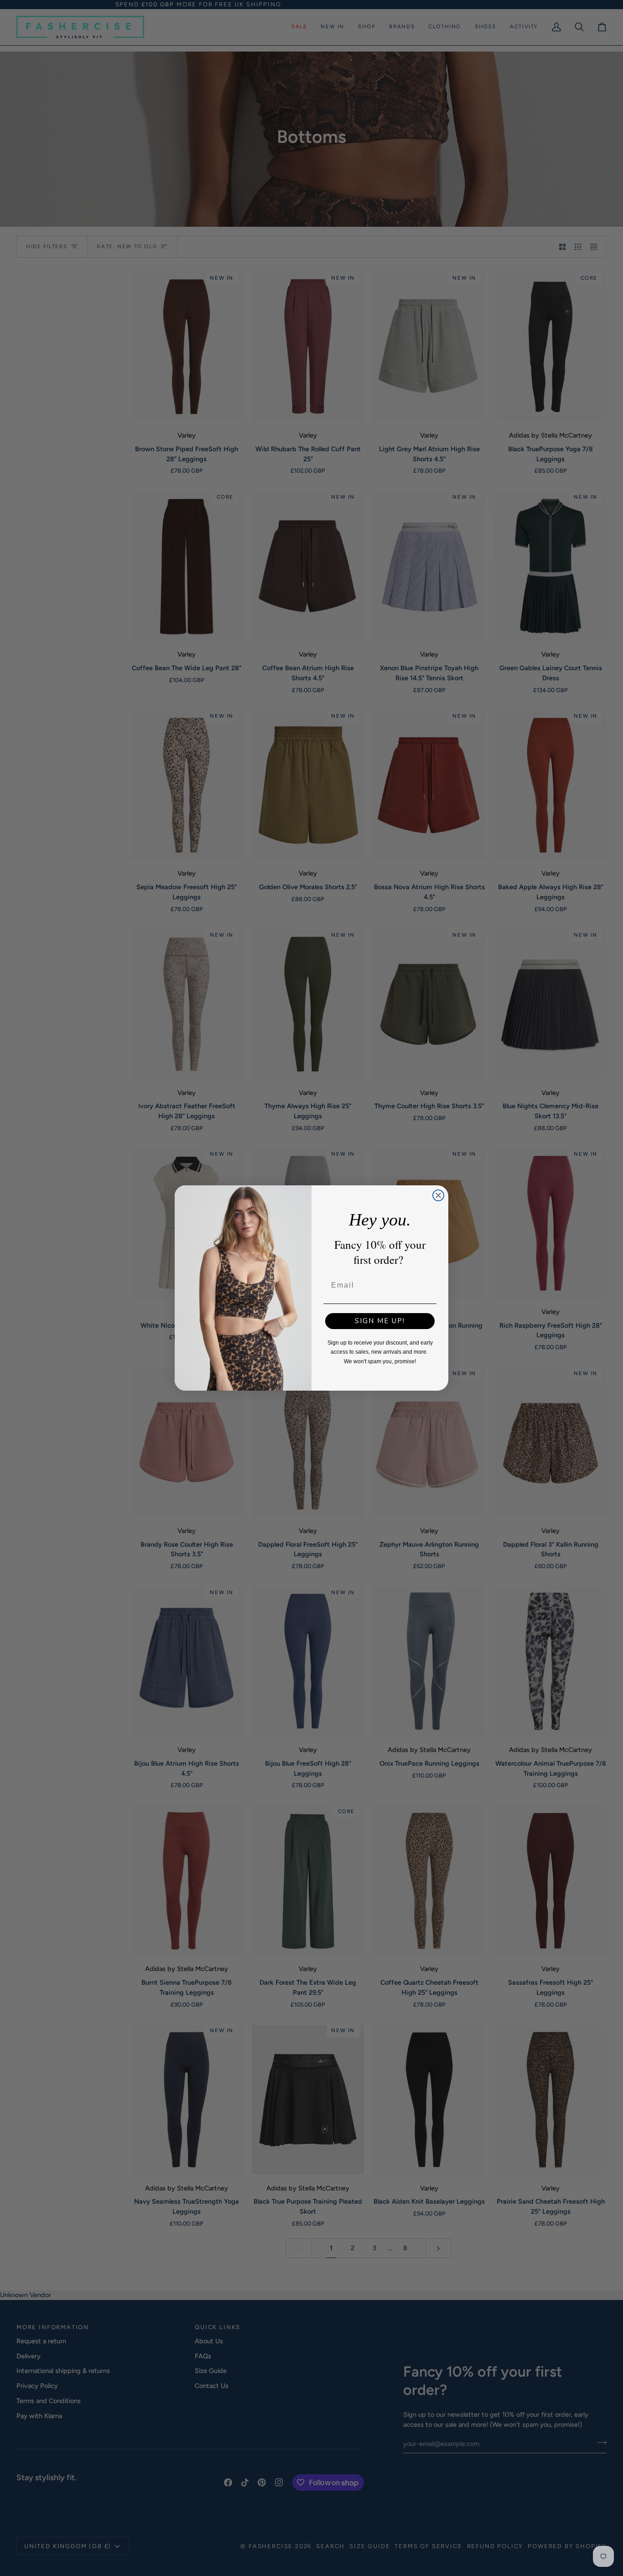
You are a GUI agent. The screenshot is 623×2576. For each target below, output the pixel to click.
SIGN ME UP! (380, 1321)
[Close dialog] (438, 1195)
